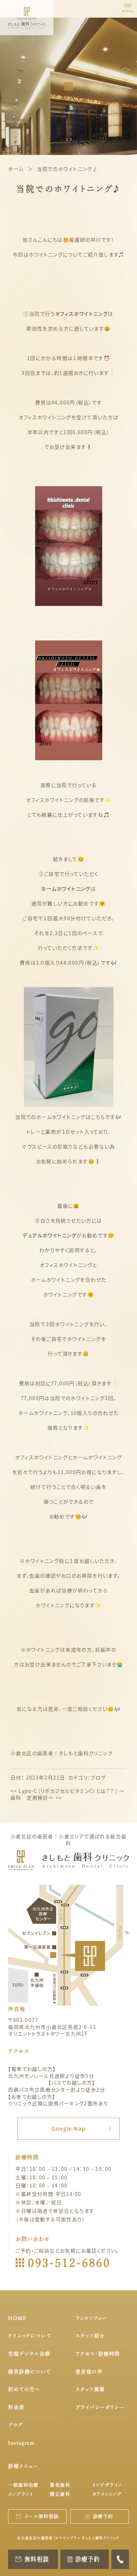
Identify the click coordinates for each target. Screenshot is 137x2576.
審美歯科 (60, 2485)
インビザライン (107, 2485)
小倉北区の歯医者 (32, 1753)
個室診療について (29, 2372)
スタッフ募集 (90, 2389)
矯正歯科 (60, 2494)
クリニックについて (30, 2336)
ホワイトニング (107, 2494)
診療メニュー (23, 2466)
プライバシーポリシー (100, 2407)
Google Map (69, 2128)
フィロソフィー (91, 2318)
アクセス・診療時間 (98, 2354)
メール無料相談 (42, 2516)
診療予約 (103, 2516)
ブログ (98, 1777)
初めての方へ (24, 2389)
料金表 (16, 2407)
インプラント (21, 2494)
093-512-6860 (69, 2263)
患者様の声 (89, 2372)
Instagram (21, 2443)
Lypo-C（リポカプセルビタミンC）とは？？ (62, 1791)
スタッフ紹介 (90, 2336)
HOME (17, 2318)
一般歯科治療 (23, 2485)
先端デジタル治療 (29, 2354)
